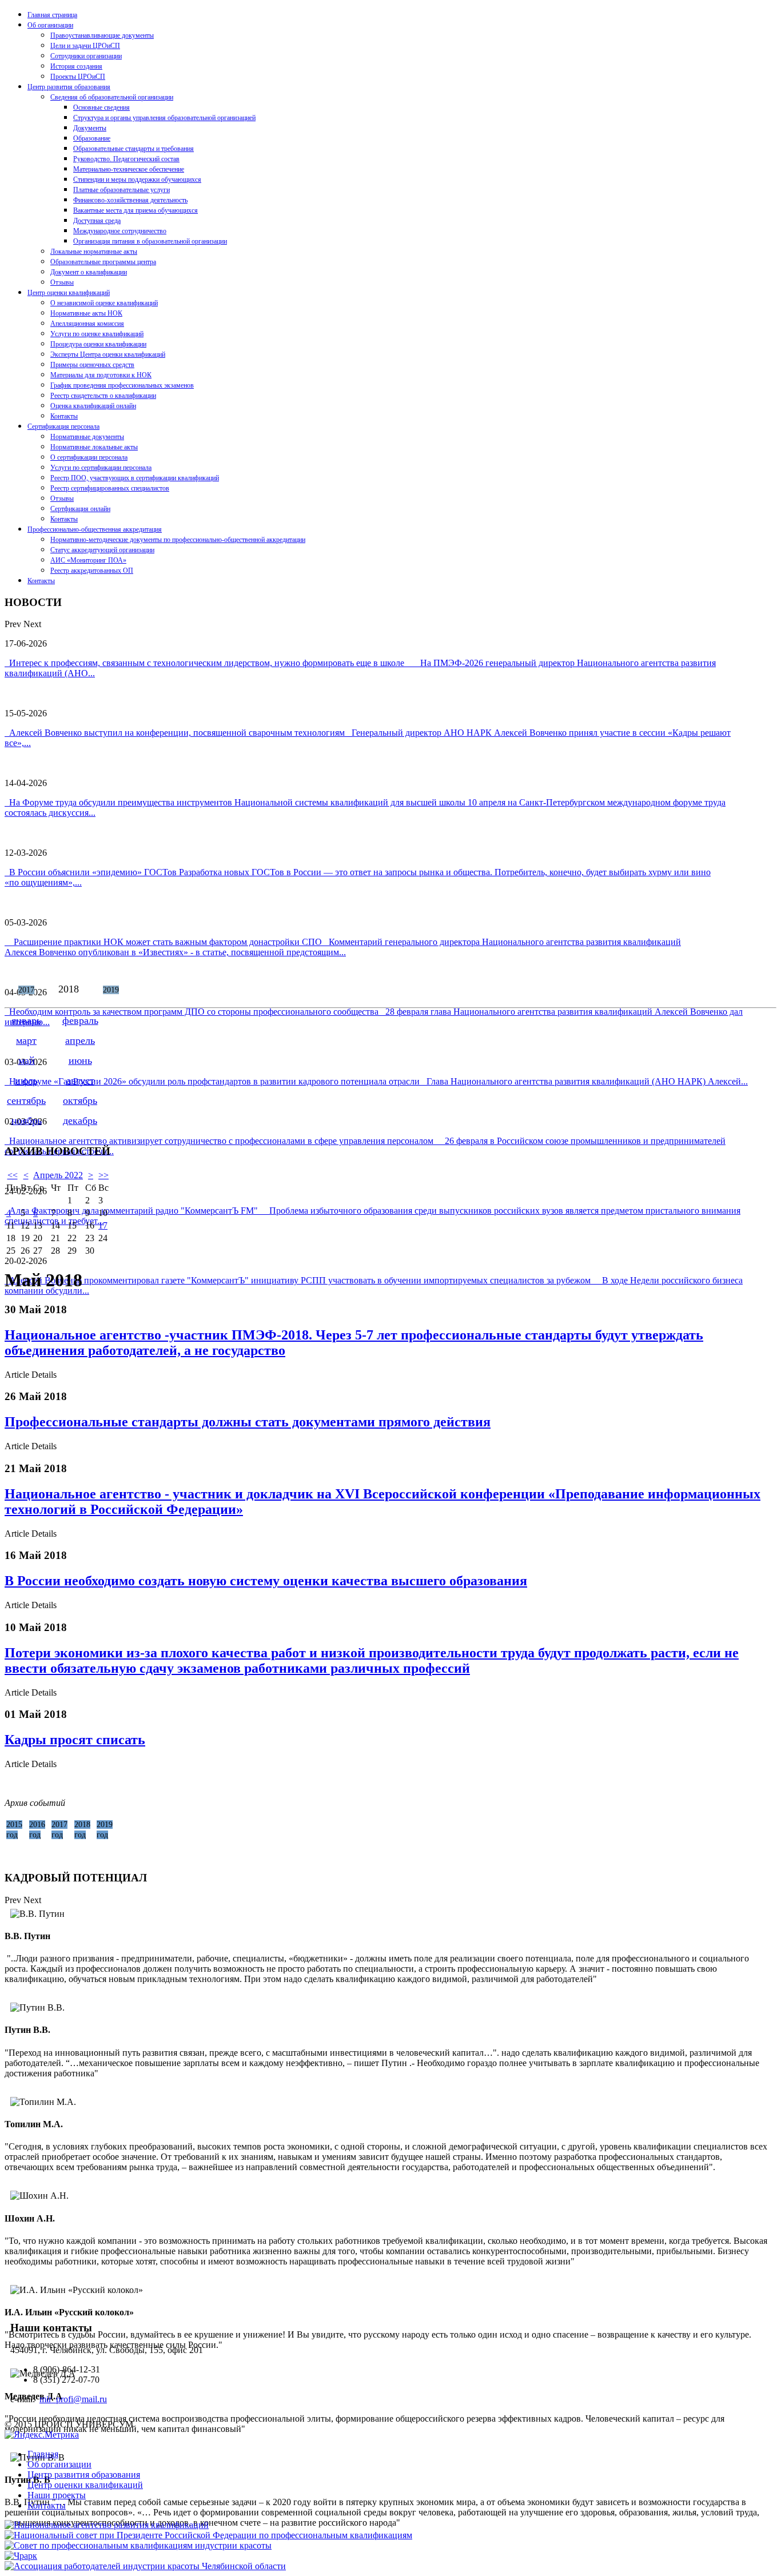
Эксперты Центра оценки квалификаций (108, 354)
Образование (92, 138)
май (27, 1060)
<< (13, 1175)
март (26, 1040)
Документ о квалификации (89, 272)
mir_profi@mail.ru (73, 2399)
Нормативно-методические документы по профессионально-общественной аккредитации (178, 540)
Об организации (50, 25)
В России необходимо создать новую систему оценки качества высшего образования (266, 1581)
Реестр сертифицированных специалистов (110, 488)
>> (103, 1175)
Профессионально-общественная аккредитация (95, 529)
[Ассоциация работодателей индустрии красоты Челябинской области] (145, 2566)
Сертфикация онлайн (80, 509)
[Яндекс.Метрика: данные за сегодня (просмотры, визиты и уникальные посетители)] (42, 2435)
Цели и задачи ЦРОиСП (85, 46)
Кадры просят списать (75, 1740)
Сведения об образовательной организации (112, 97)
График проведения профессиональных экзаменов (122, 385)
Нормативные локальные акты (94, 447)
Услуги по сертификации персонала (101, 468)
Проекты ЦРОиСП (78, 77)
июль (26, 1080)
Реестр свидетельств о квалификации (103, 396)
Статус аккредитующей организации (102, 550)
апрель (80, 1040)
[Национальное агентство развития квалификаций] (107, 2525)
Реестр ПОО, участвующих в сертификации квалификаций (135, 478)
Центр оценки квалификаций (69, 293)
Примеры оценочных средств (92, 365)
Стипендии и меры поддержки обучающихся (137, 180)
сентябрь (26, 1100)
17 (103, 1225)
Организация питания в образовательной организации (150, 241)
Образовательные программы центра (103, 262)
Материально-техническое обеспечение (129, 169)
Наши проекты (57, 2495)
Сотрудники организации (86, 56)
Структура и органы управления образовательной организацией (164, 118)
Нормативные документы (87, 437)
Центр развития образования (69, 87)
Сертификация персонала (63, 426)
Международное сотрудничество (120, 231)
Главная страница (52, 15)
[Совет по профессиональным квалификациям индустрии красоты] (138, 2545)
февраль (80, 1020)
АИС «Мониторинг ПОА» (88, 560)
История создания (76, 66)
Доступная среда (97, 221)
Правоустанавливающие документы (102, 35)
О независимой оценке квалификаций (104, 303)
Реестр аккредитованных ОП (92, 571)
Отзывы (62, 282)
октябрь (80, 1100)
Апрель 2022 (58, 1175)
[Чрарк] (21, 2556)
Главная (43, 2454)
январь (26, 1020)
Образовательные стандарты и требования (134, 149)
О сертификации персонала (89, 457)
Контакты (64, 416)
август (80, 1080)
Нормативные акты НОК (86, 313)
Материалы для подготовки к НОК (101, 375)
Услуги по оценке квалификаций (97, 334)
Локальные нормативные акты (94, 252)
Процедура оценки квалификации (98, 344)
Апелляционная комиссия (87, 324)
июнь (80, 1060)
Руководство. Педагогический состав (126, 159)
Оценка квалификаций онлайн (93, 406)
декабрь (80, 1120)
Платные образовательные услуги (121, 190)
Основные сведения (101, 107)
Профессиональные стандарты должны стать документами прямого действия (248, 1422)
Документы (90, 128)
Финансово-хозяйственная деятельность (130, 200)
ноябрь (27, 1120)
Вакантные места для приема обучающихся (136, 210)
